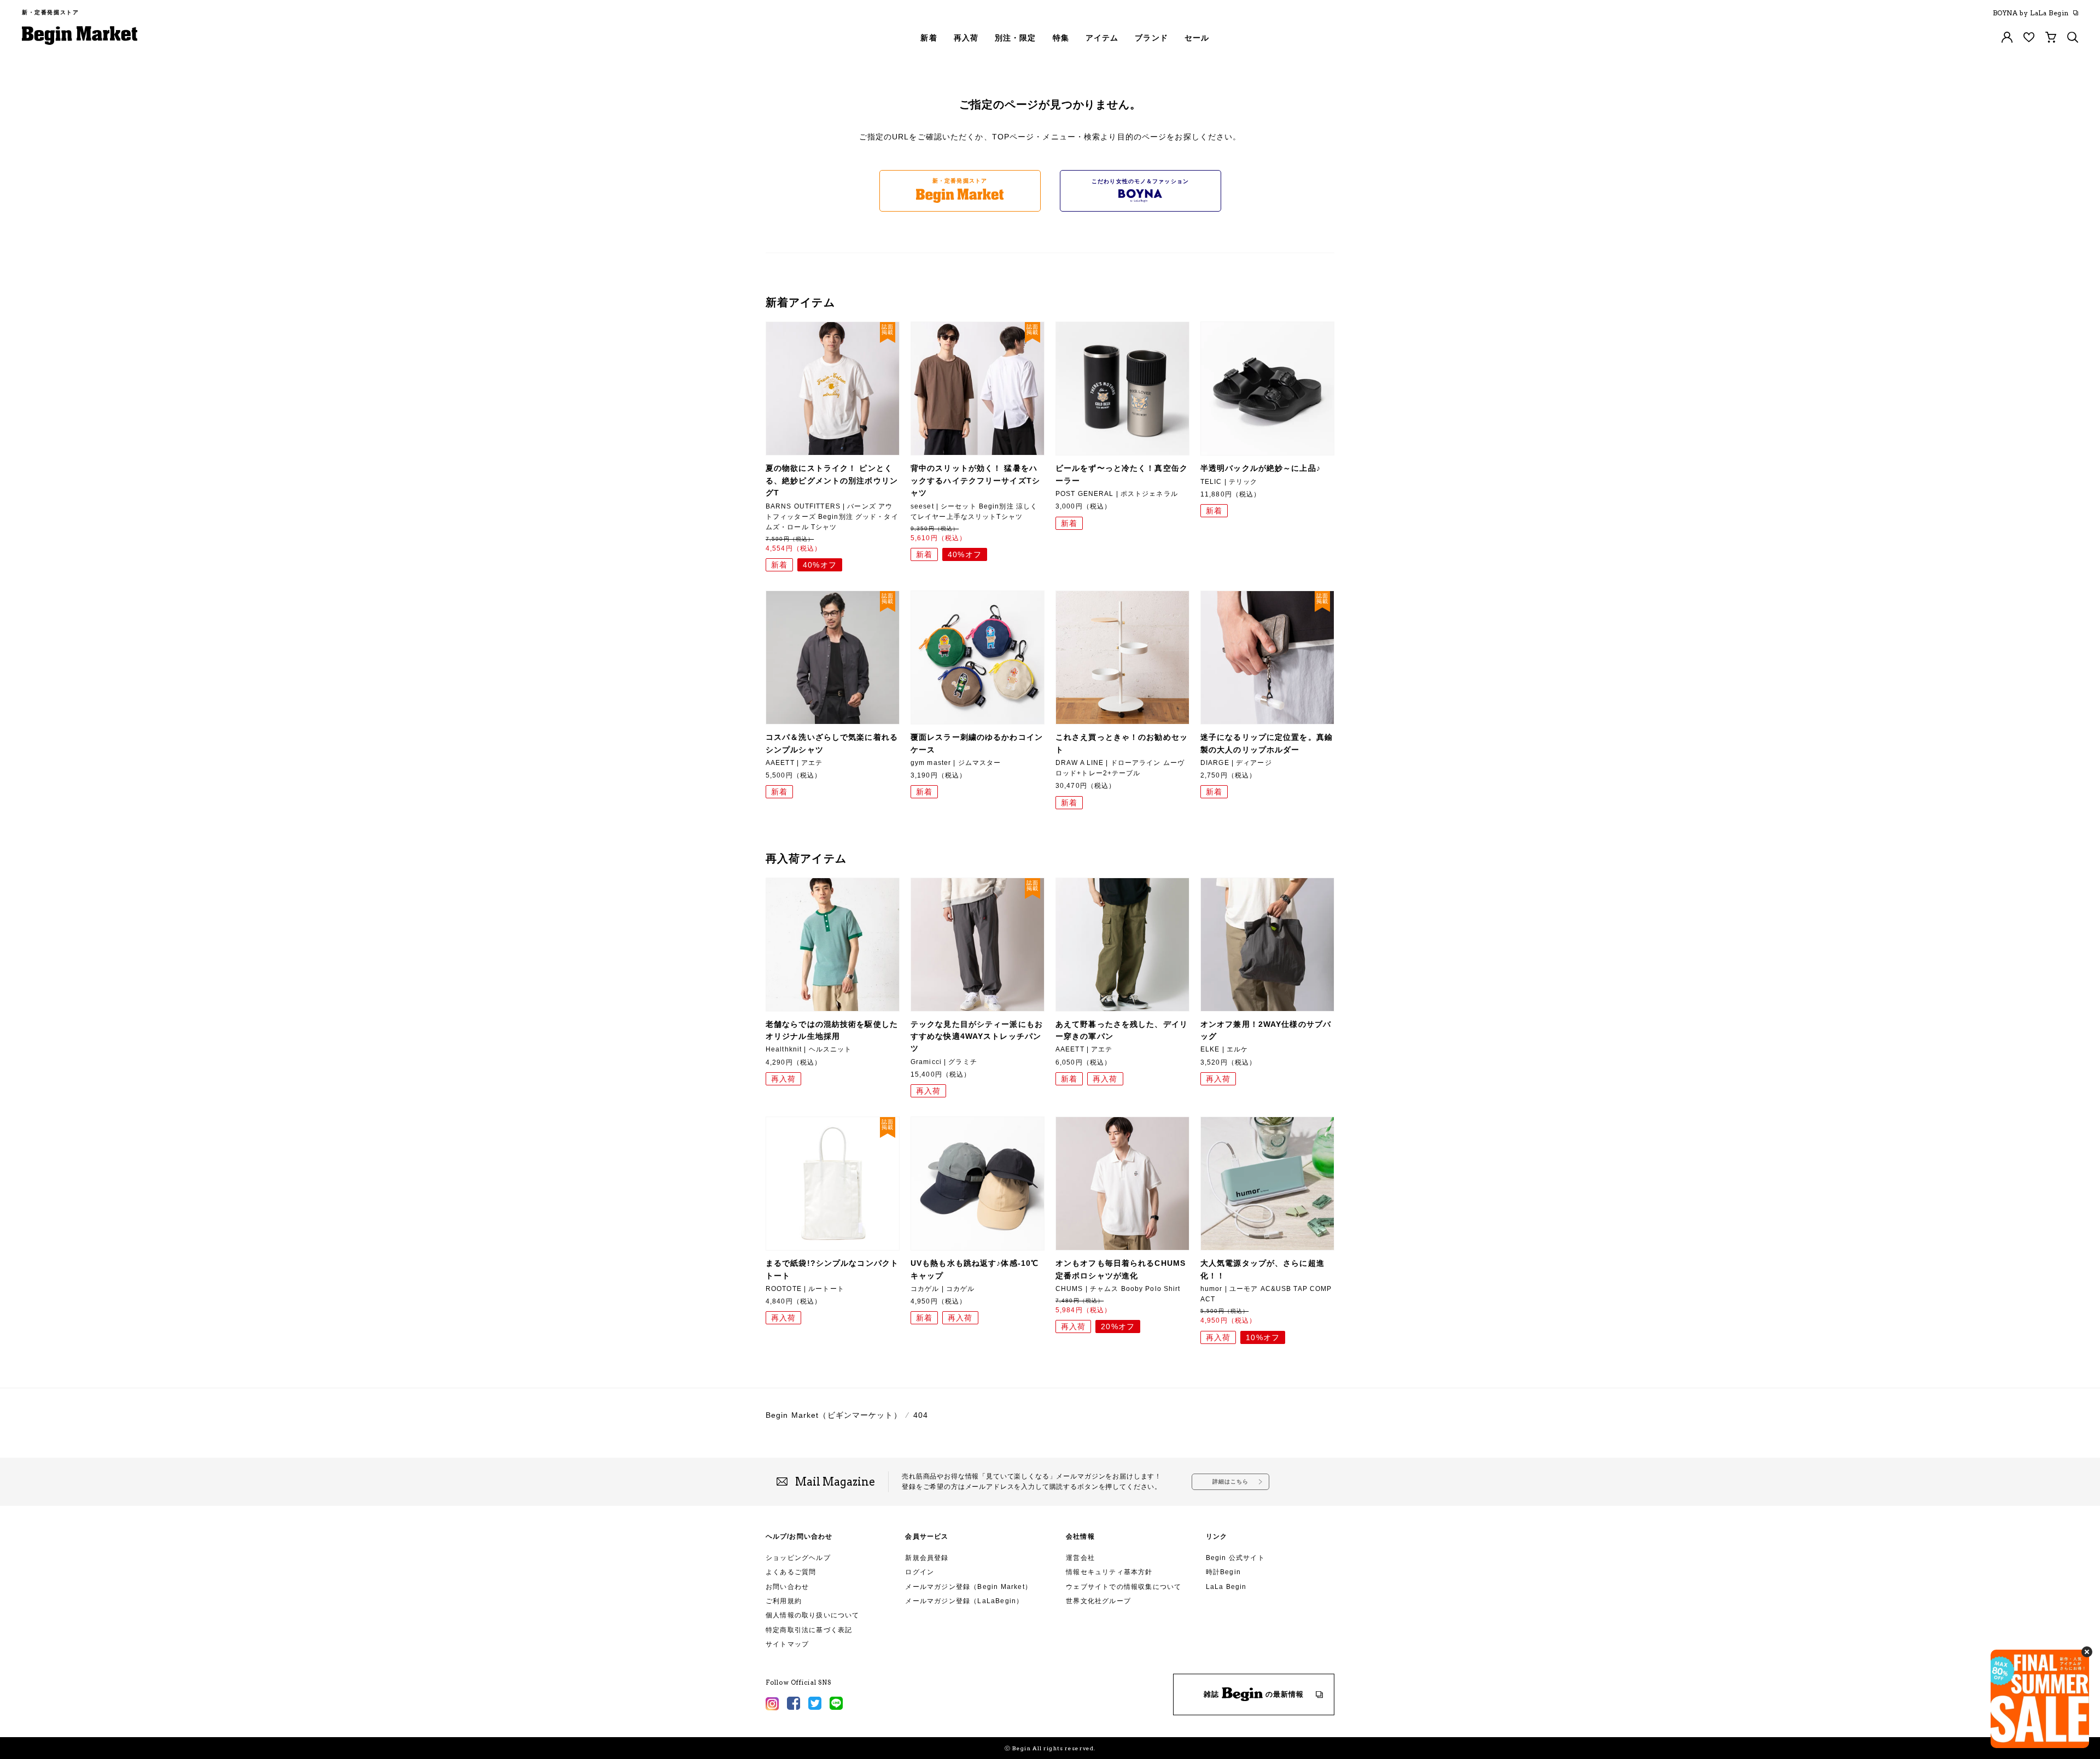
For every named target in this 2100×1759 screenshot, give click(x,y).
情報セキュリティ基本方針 (1109, 1572)
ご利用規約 (784, 1601)
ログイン (920, 1572)
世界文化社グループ (1098, 1601)
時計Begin (1223, 1572)
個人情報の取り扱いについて (813, 1615)
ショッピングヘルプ (798, 1558)
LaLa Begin (1226, 1587)
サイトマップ (787, 1644)
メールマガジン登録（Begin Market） (969, 1587)
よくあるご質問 (791, 1572)
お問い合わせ (787, 1587)
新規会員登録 (927, 1558)
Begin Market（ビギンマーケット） (834, 1415)
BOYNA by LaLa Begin (2031, 13)
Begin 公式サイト (1235, 1558)
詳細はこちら (1231, 1482)
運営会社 (1080, 1558)
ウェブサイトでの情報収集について (1124, 1587)
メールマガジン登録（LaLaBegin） (964, 1601)
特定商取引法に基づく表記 (809, 1630)
